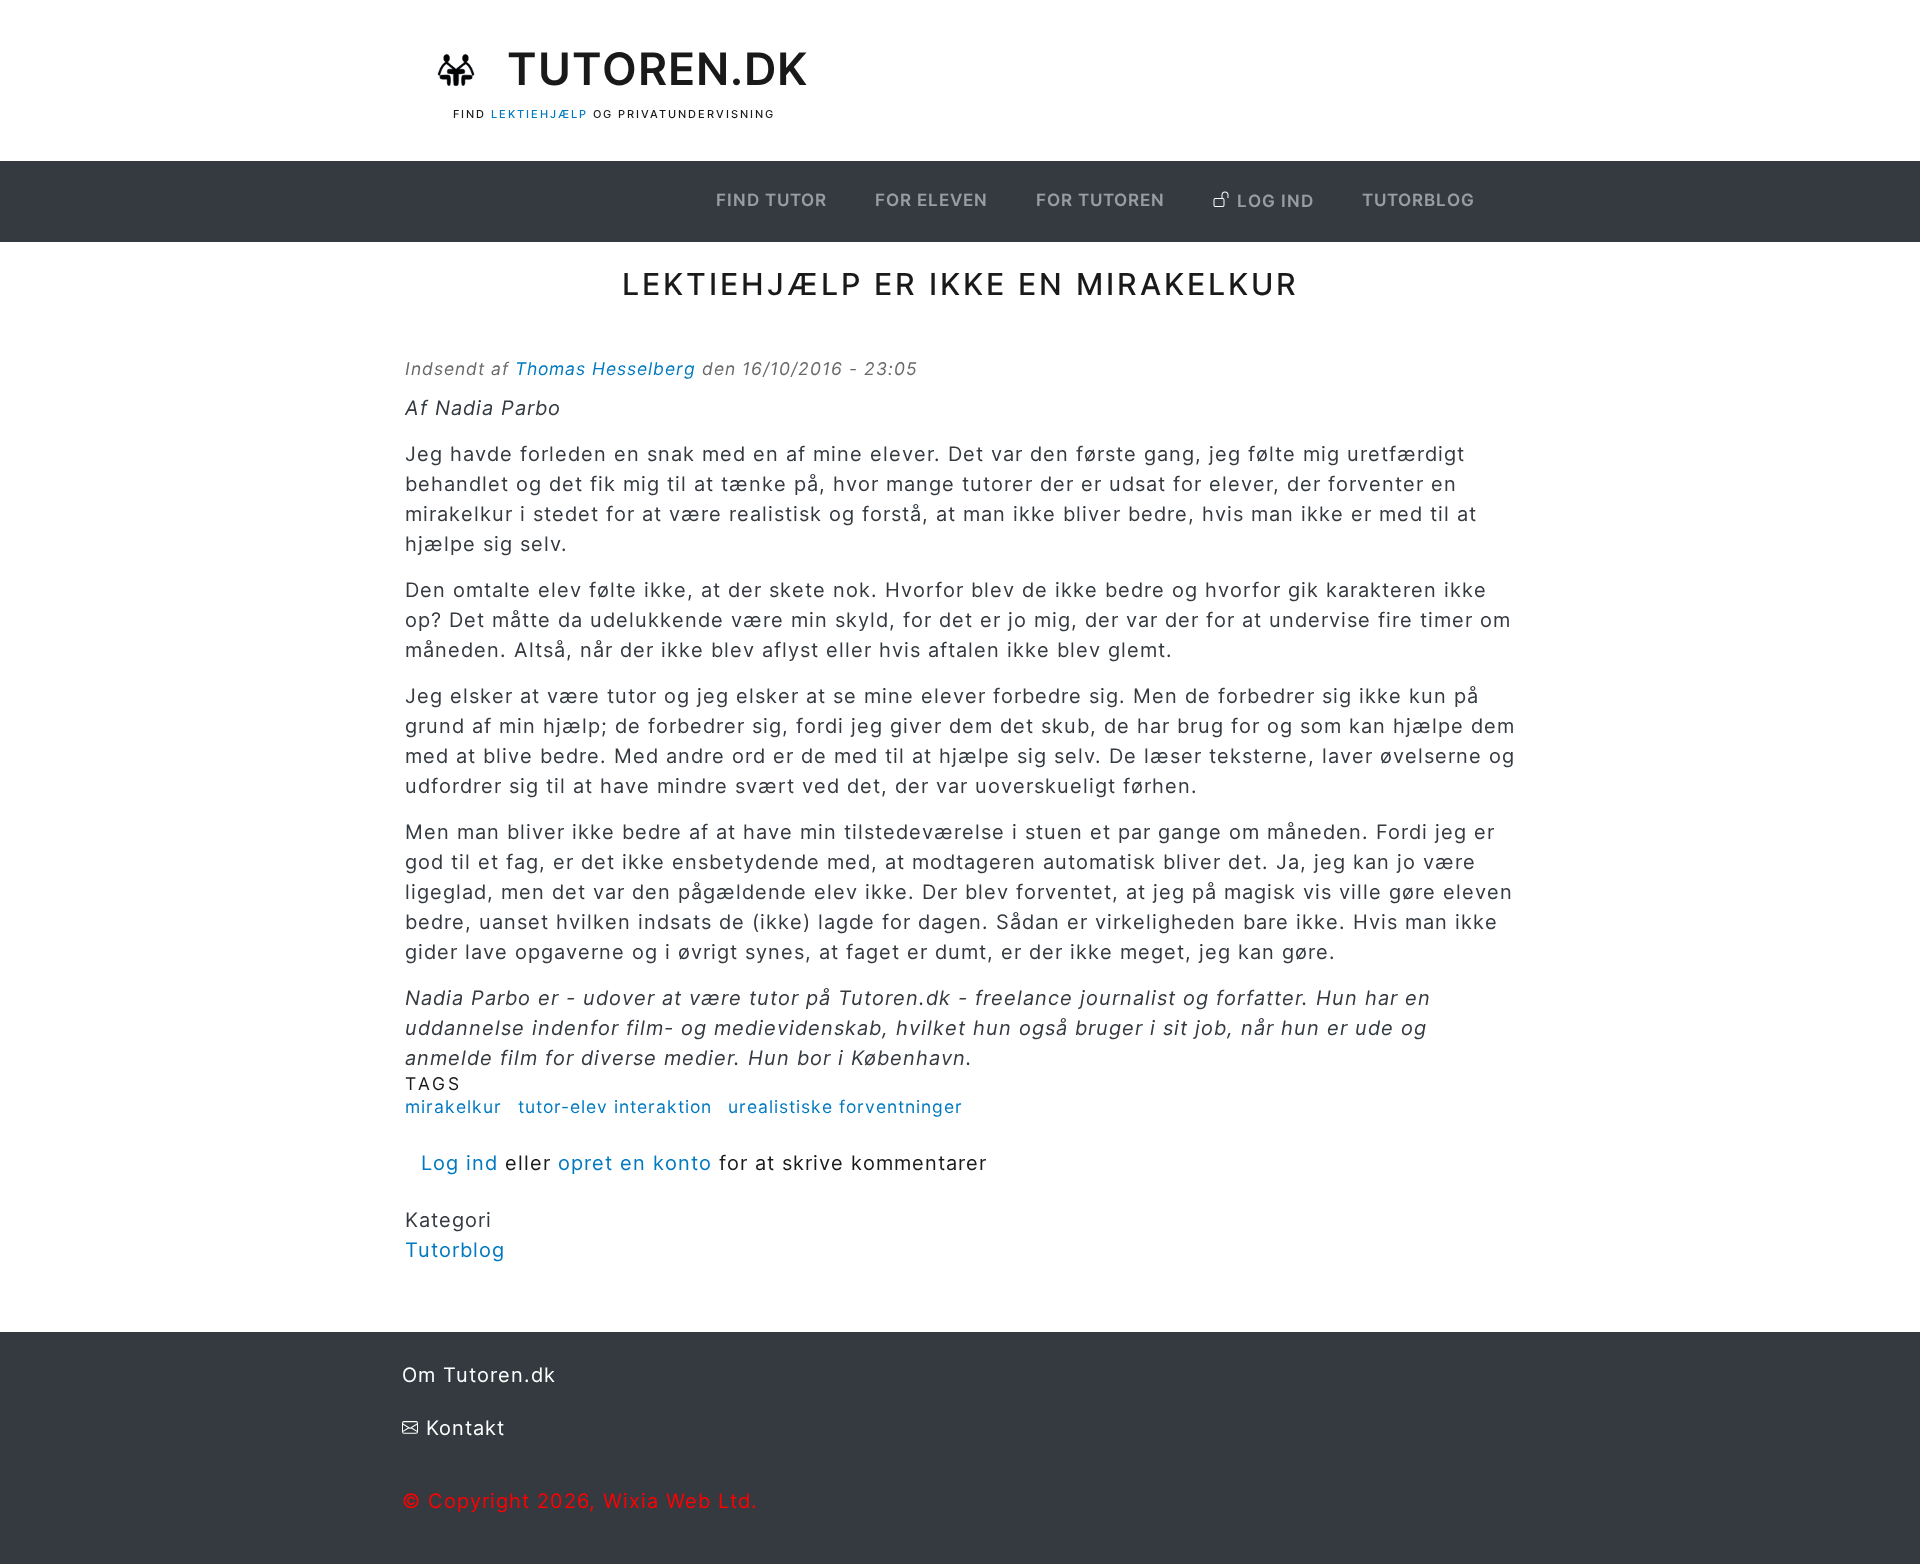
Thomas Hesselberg (605, 368)
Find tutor (771, 200)
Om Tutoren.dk (479, 1375)
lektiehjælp (539, 114)
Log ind (1275, 201)
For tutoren (1100, 200)
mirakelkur (453, 1106)
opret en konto (635, 1163)
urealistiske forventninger (845, 1106)
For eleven (931, 200)
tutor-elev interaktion (615, 1106)
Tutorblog (1418, 200)
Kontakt (465, 1428)
